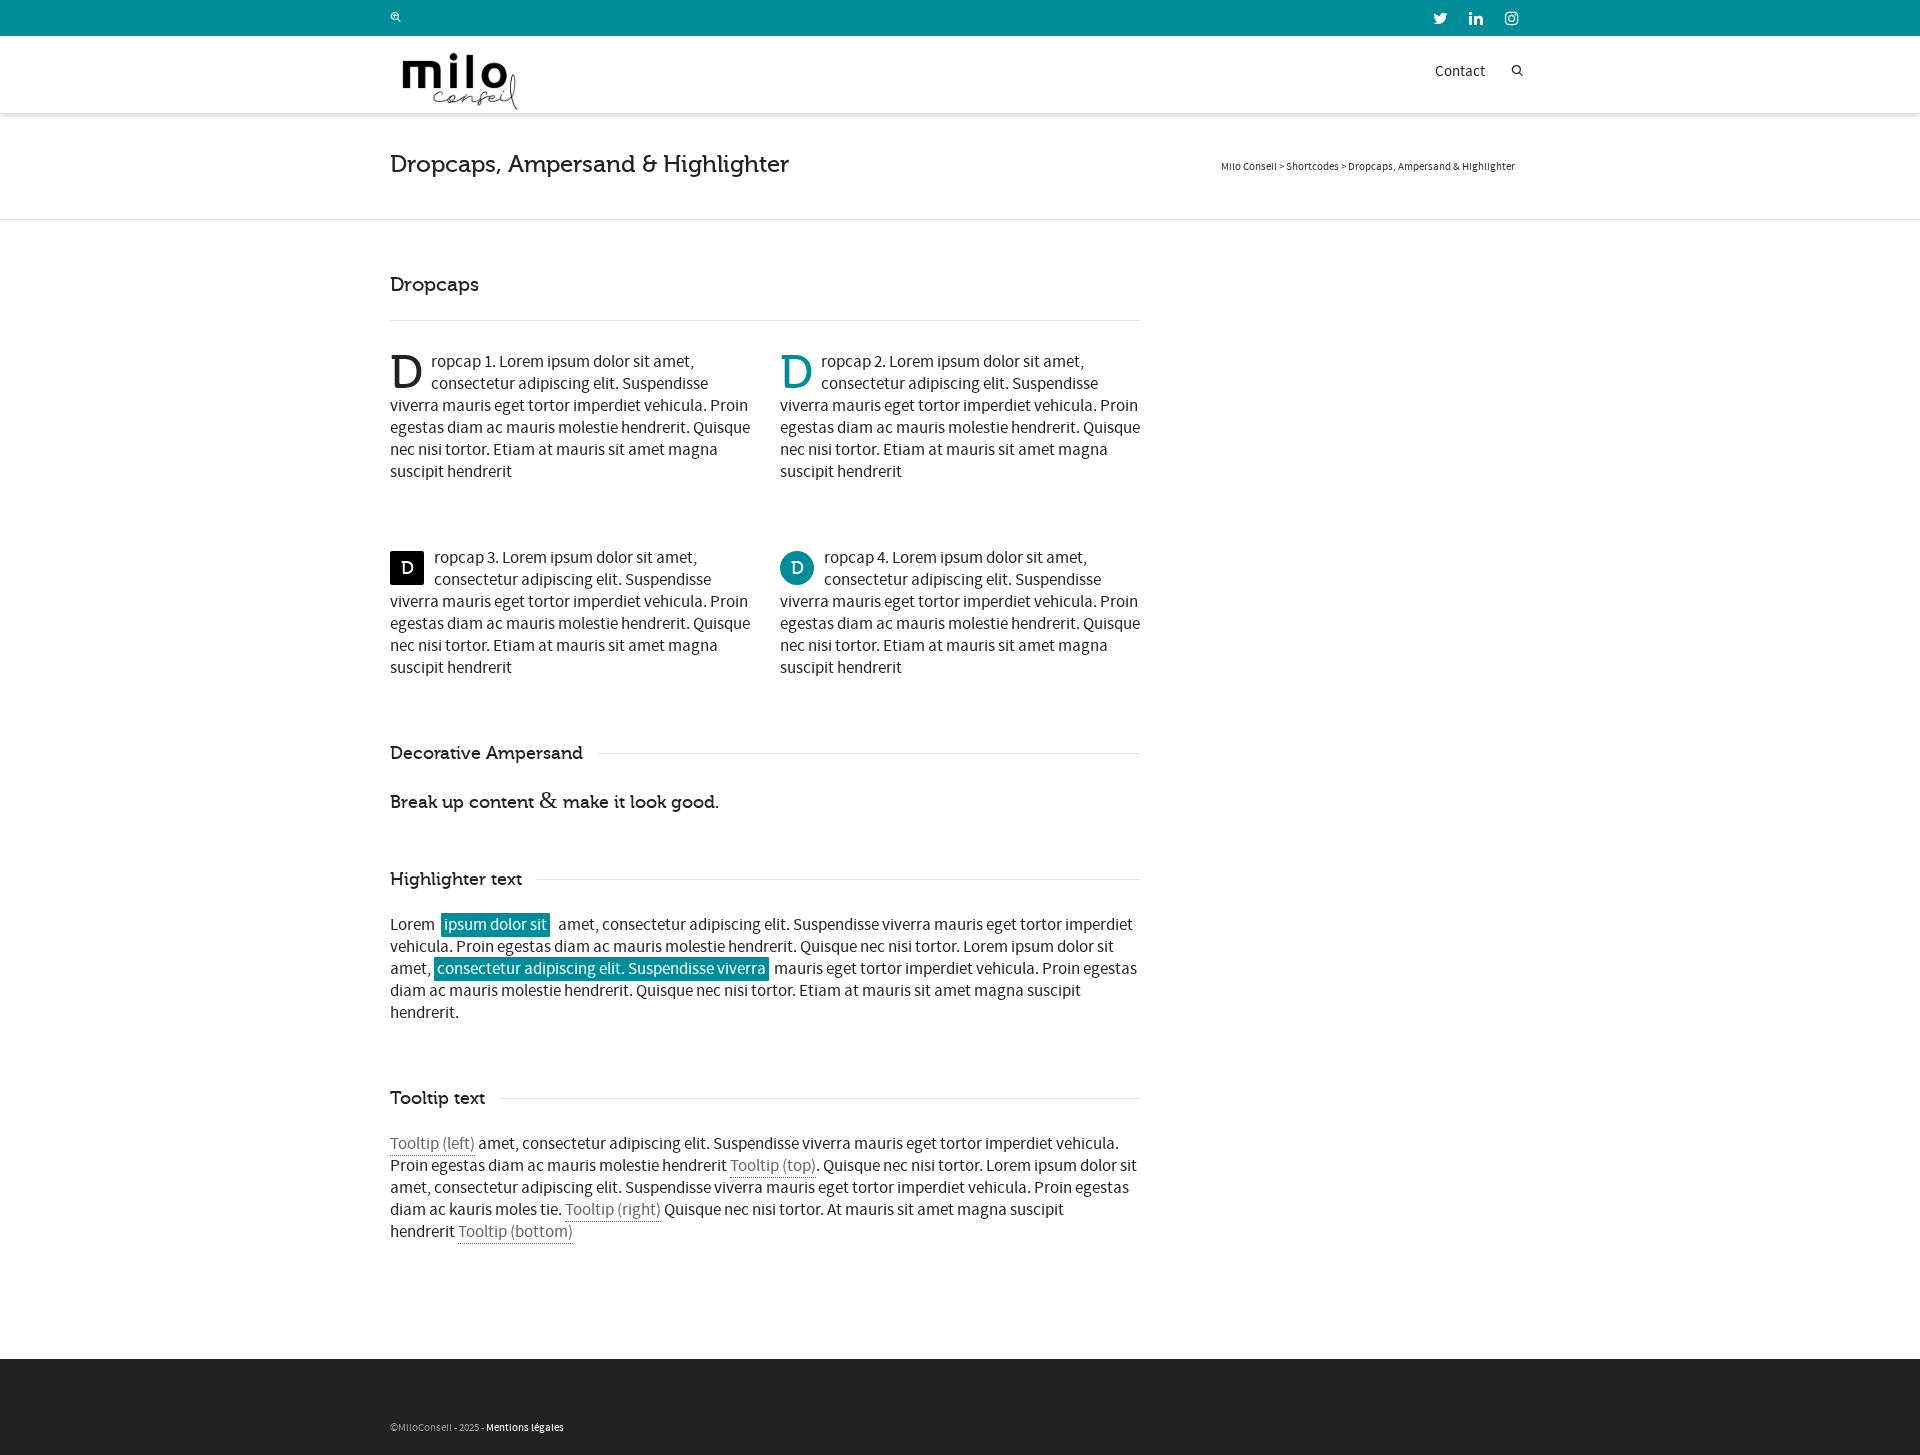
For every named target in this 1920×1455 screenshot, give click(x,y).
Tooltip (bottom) (515, 1232)
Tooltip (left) (432, 1144)
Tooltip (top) (773, 1166)
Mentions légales (525, 1428)
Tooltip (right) (613, 1210)
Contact (1460, 71)
